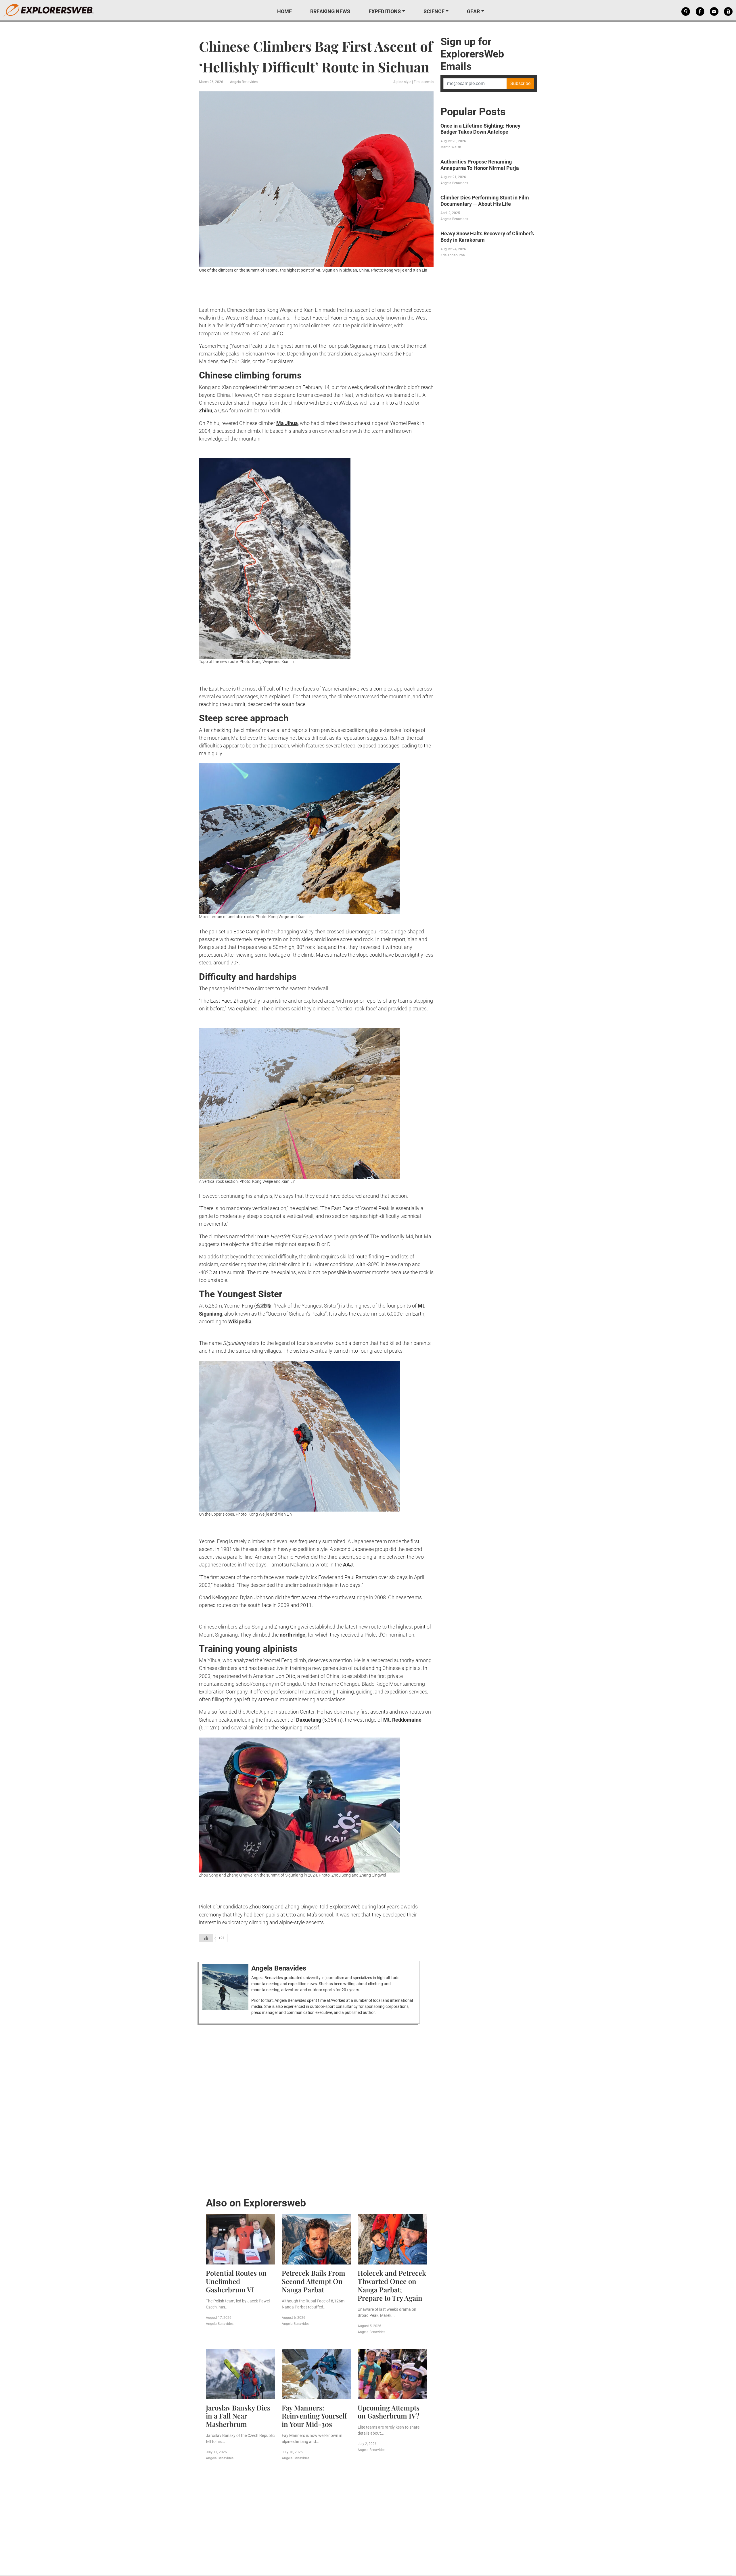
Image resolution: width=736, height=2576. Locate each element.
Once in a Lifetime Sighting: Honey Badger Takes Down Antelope (480, 129)
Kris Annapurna (453, 255)
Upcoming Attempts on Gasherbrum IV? (389, 2412)
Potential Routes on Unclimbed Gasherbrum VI (236, 2281)
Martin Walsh (451, 147)
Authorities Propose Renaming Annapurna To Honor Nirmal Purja (480, 165)
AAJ (348, 1565)
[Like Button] (206, 1938)
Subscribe (520, 83)
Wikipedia (240, 1321)
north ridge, (293, 1635)
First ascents (424, 82)
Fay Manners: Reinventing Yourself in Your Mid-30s (314, 2416)
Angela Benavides (244, 82)
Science (434, 11)
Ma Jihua (287, 423)
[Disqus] (316, 2109)
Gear (473, 11)
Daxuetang (309, 1720)
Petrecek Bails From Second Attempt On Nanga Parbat (314, 2281)
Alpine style (402, 82)
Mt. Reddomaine (402, 1720)
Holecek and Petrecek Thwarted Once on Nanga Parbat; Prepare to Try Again (392, 2285)
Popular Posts (473, 112)
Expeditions (385, 11)
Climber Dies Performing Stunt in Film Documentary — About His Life (485, 201)
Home (284, 11)
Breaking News (330, 11)
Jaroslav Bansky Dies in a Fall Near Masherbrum (238, 2416)
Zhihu (206, 411)
